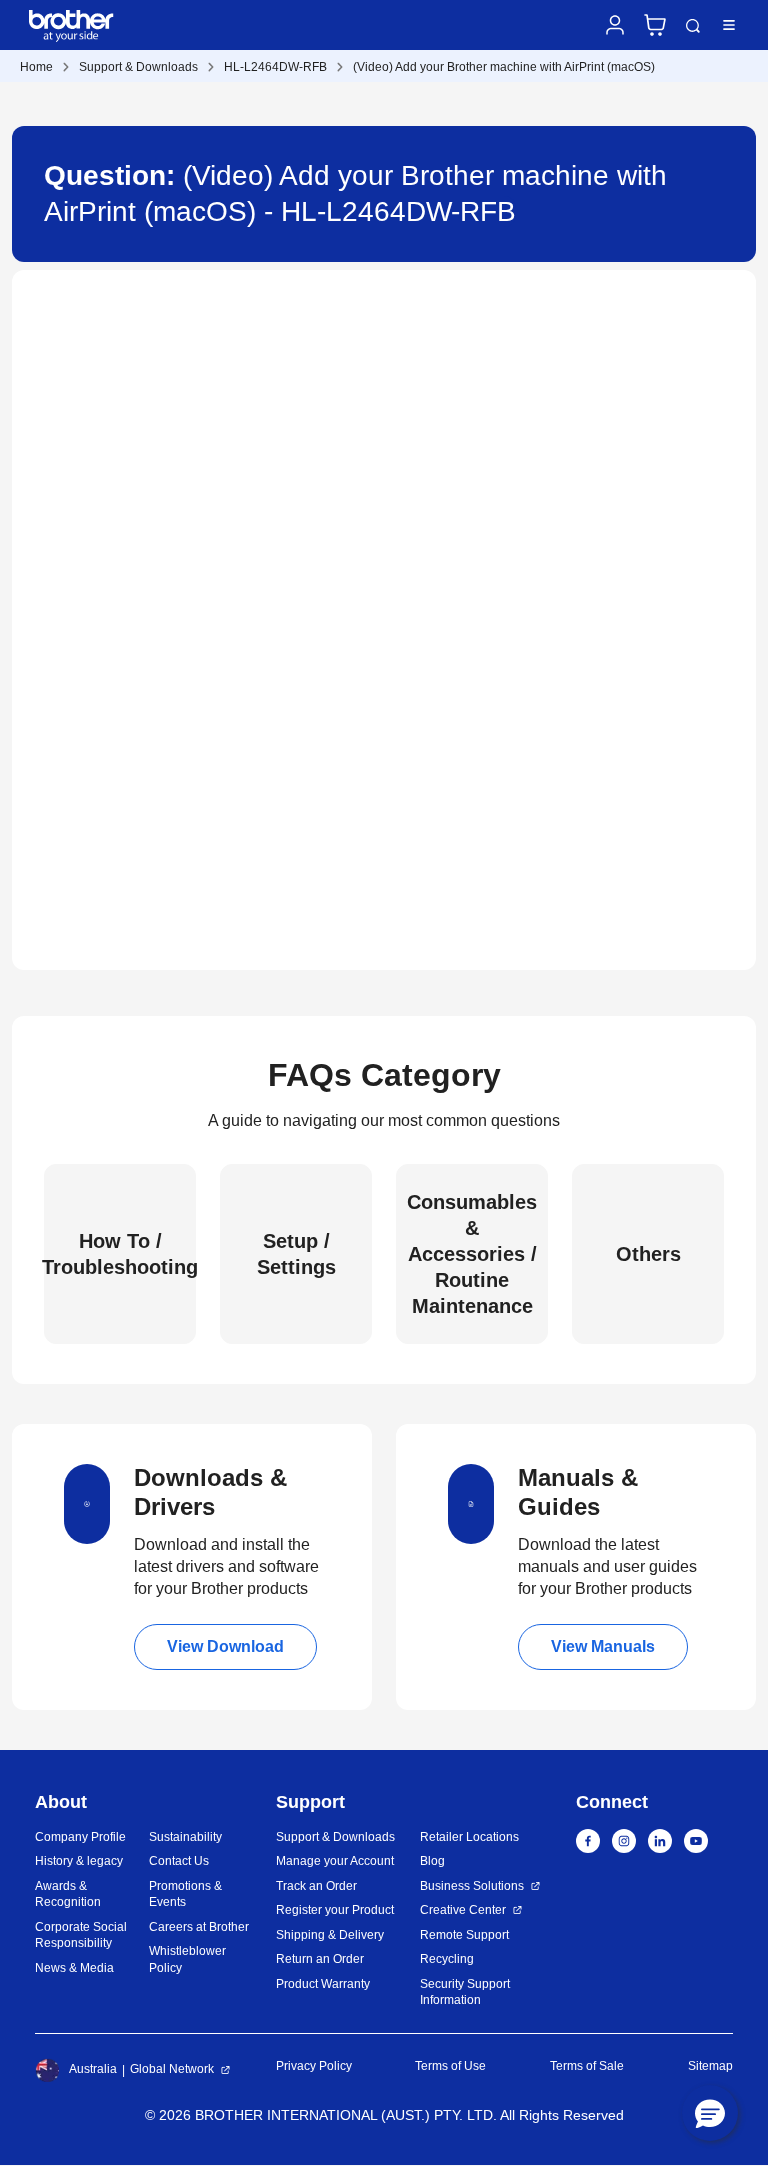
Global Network (172, 2069)
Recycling (447, 1959)
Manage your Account (335, 1861)
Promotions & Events (185, 1894)
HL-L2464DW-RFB (275, 67)
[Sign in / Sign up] (615, 25)
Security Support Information (465, 1992)
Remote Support (464, 1935)
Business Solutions (472, 1886)
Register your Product (335, 1910)
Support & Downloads (138, 67)
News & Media (74, 1968)
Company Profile (80, 1837)
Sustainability (185, 1837)
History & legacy (79, 1861)
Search (693, 26)
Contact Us (179, 1861)
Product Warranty (323, 1984)
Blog (432, 1861)
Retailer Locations (469, 1837)
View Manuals (603, 1646)
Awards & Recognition (68, 1894)
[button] (710, 2113)
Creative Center (463, 1910)
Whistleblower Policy (187, 1959)
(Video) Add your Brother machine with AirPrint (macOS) (504, 67)
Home (36, 67)
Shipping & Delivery (330, 1935)
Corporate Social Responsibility (81, 1935)
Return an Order (320, 1959)
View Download (225, 1646)
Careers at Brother (199, 1927)
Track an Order (316, 1886)
